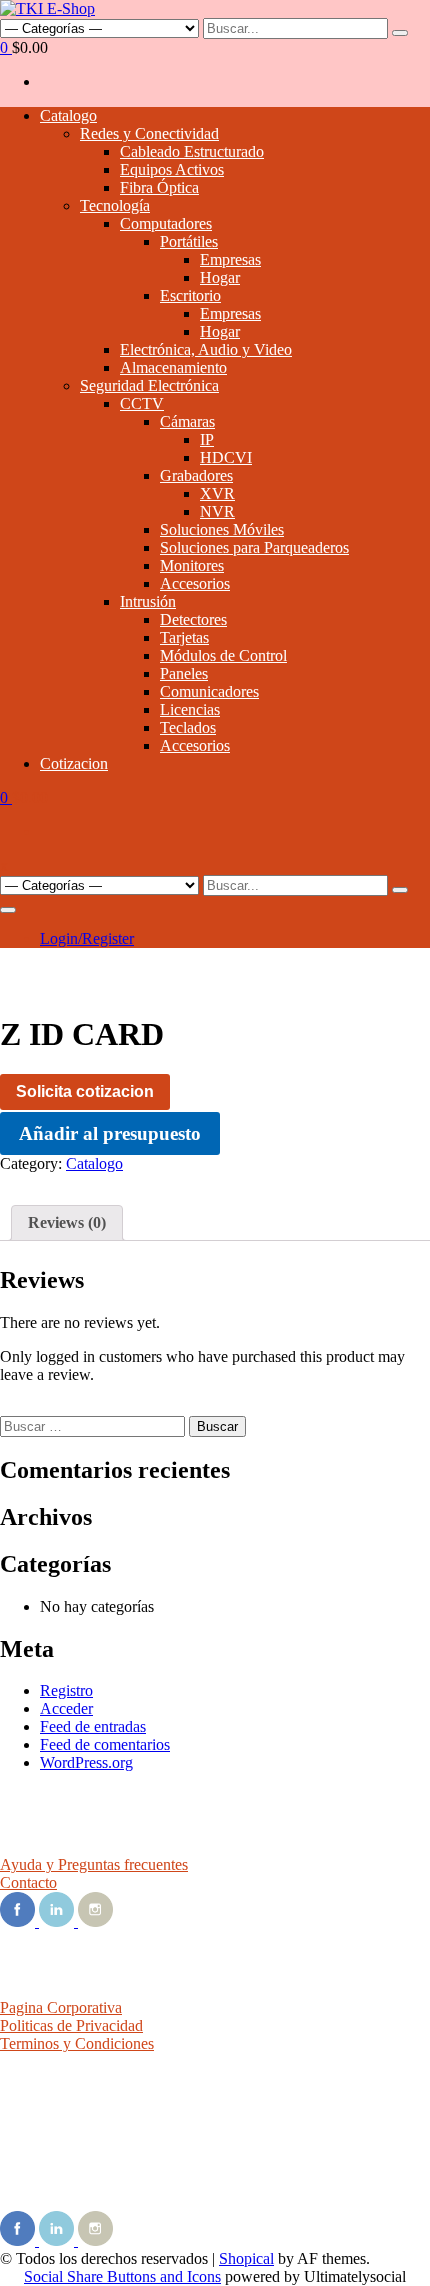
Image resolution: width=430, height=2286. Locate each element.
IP (207, 439)
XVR (217, 493)
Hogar (220, 277)
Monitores (192, 565)
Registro (66, 1690)
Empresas (230, 259)
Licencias (190, 709)
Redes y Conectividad (149, 133)
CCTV (142, 403)
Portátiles (189, 241)
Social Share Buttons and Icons (122, 2276)
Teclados (188, 727)
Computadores (166, 223)
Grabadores (196, 475)
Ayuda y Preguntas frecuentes (94, 1864)
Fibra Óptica (159, 187)
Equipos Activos (172, 169)
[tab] (67, 1223)
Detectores (193, 619)
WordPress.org (86, 1762)
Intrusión (148, 601)
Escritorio (190, 295)
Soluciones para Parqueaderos (254, 547)
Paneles (184, 673)
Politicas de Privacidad (71, 2025)
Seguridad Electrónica (149, 385)
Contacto (28, 1882)
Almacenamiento (173, 367)
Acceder (66, 1708)
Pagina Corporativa (61, 2007)
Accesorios (195, 583)
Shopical (246, 2258)
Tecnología (115, 205)
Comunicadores (209, 691)
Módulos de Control (223, 655)
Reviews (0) (67, 1222)
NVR (217, 511)
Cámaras (187, 421)
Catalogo (68, 115)
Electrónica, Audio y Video (206, 349)
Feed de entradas (93, 1726)
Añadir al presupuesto (110, 1133)
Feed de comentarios (105, 1744)
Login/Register (87, 938)
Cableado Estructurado (192, 151)
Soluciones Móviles (222, 529)
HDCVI (226, 457)
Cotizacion (74, 763)
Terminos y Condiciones (77, 2043)
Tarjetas (184, 637)
